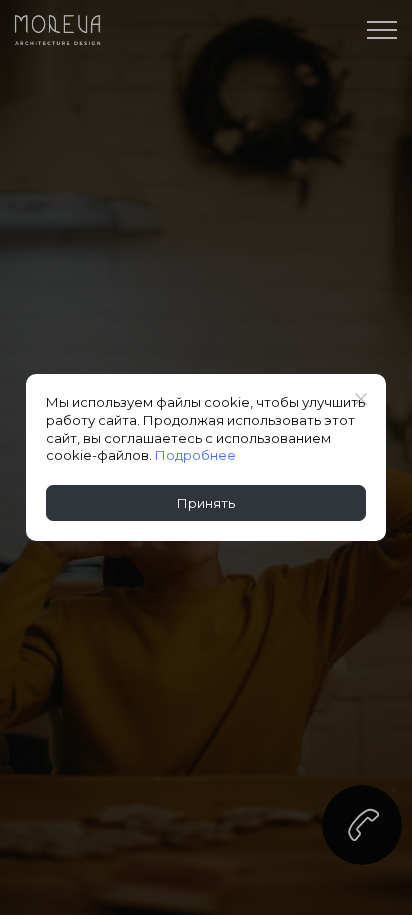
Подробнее (195, 455)
